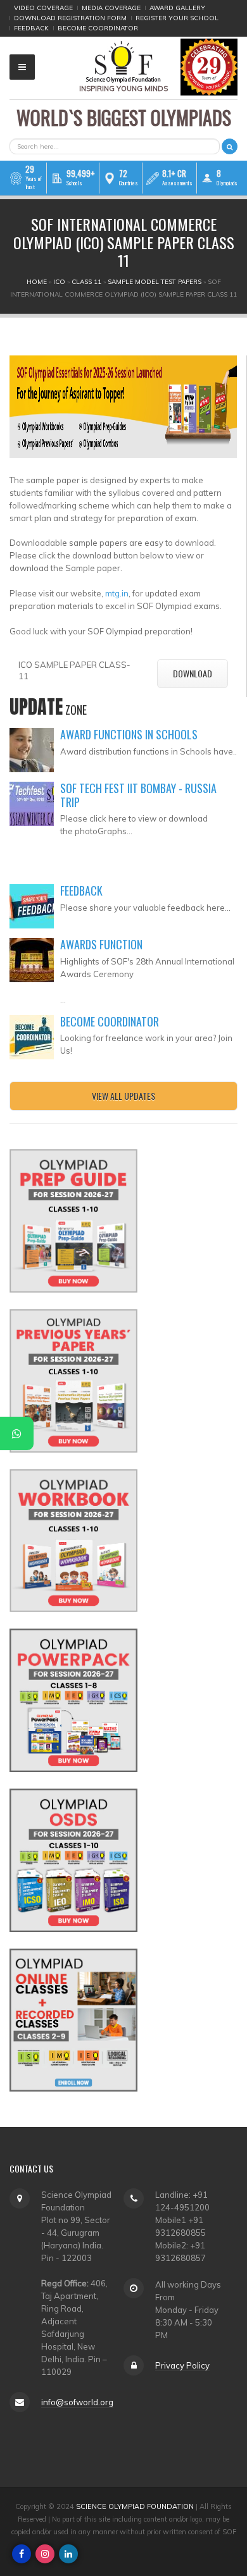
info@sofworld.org (77, 2402)
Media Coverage (111, 8)
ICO (59, 282)
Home (37, 282)
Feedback (31, 28)
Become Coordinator (98, 28)
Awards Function (101, 944)
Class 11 (86, 282)
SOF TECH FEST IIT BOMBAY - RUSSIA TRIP (138, 795)
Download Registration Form (70, 18)
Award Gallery (177, 8)
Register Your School (177, 18)
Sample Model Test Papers (155, 282)
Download (193, 673)
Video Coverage (43, 8)
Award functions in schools (129, 734)
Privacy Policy (182, 2365)
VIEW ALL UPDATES (123, 1096)
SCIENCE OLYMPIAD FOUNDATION (135, 2506)
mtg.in (117, 593)
